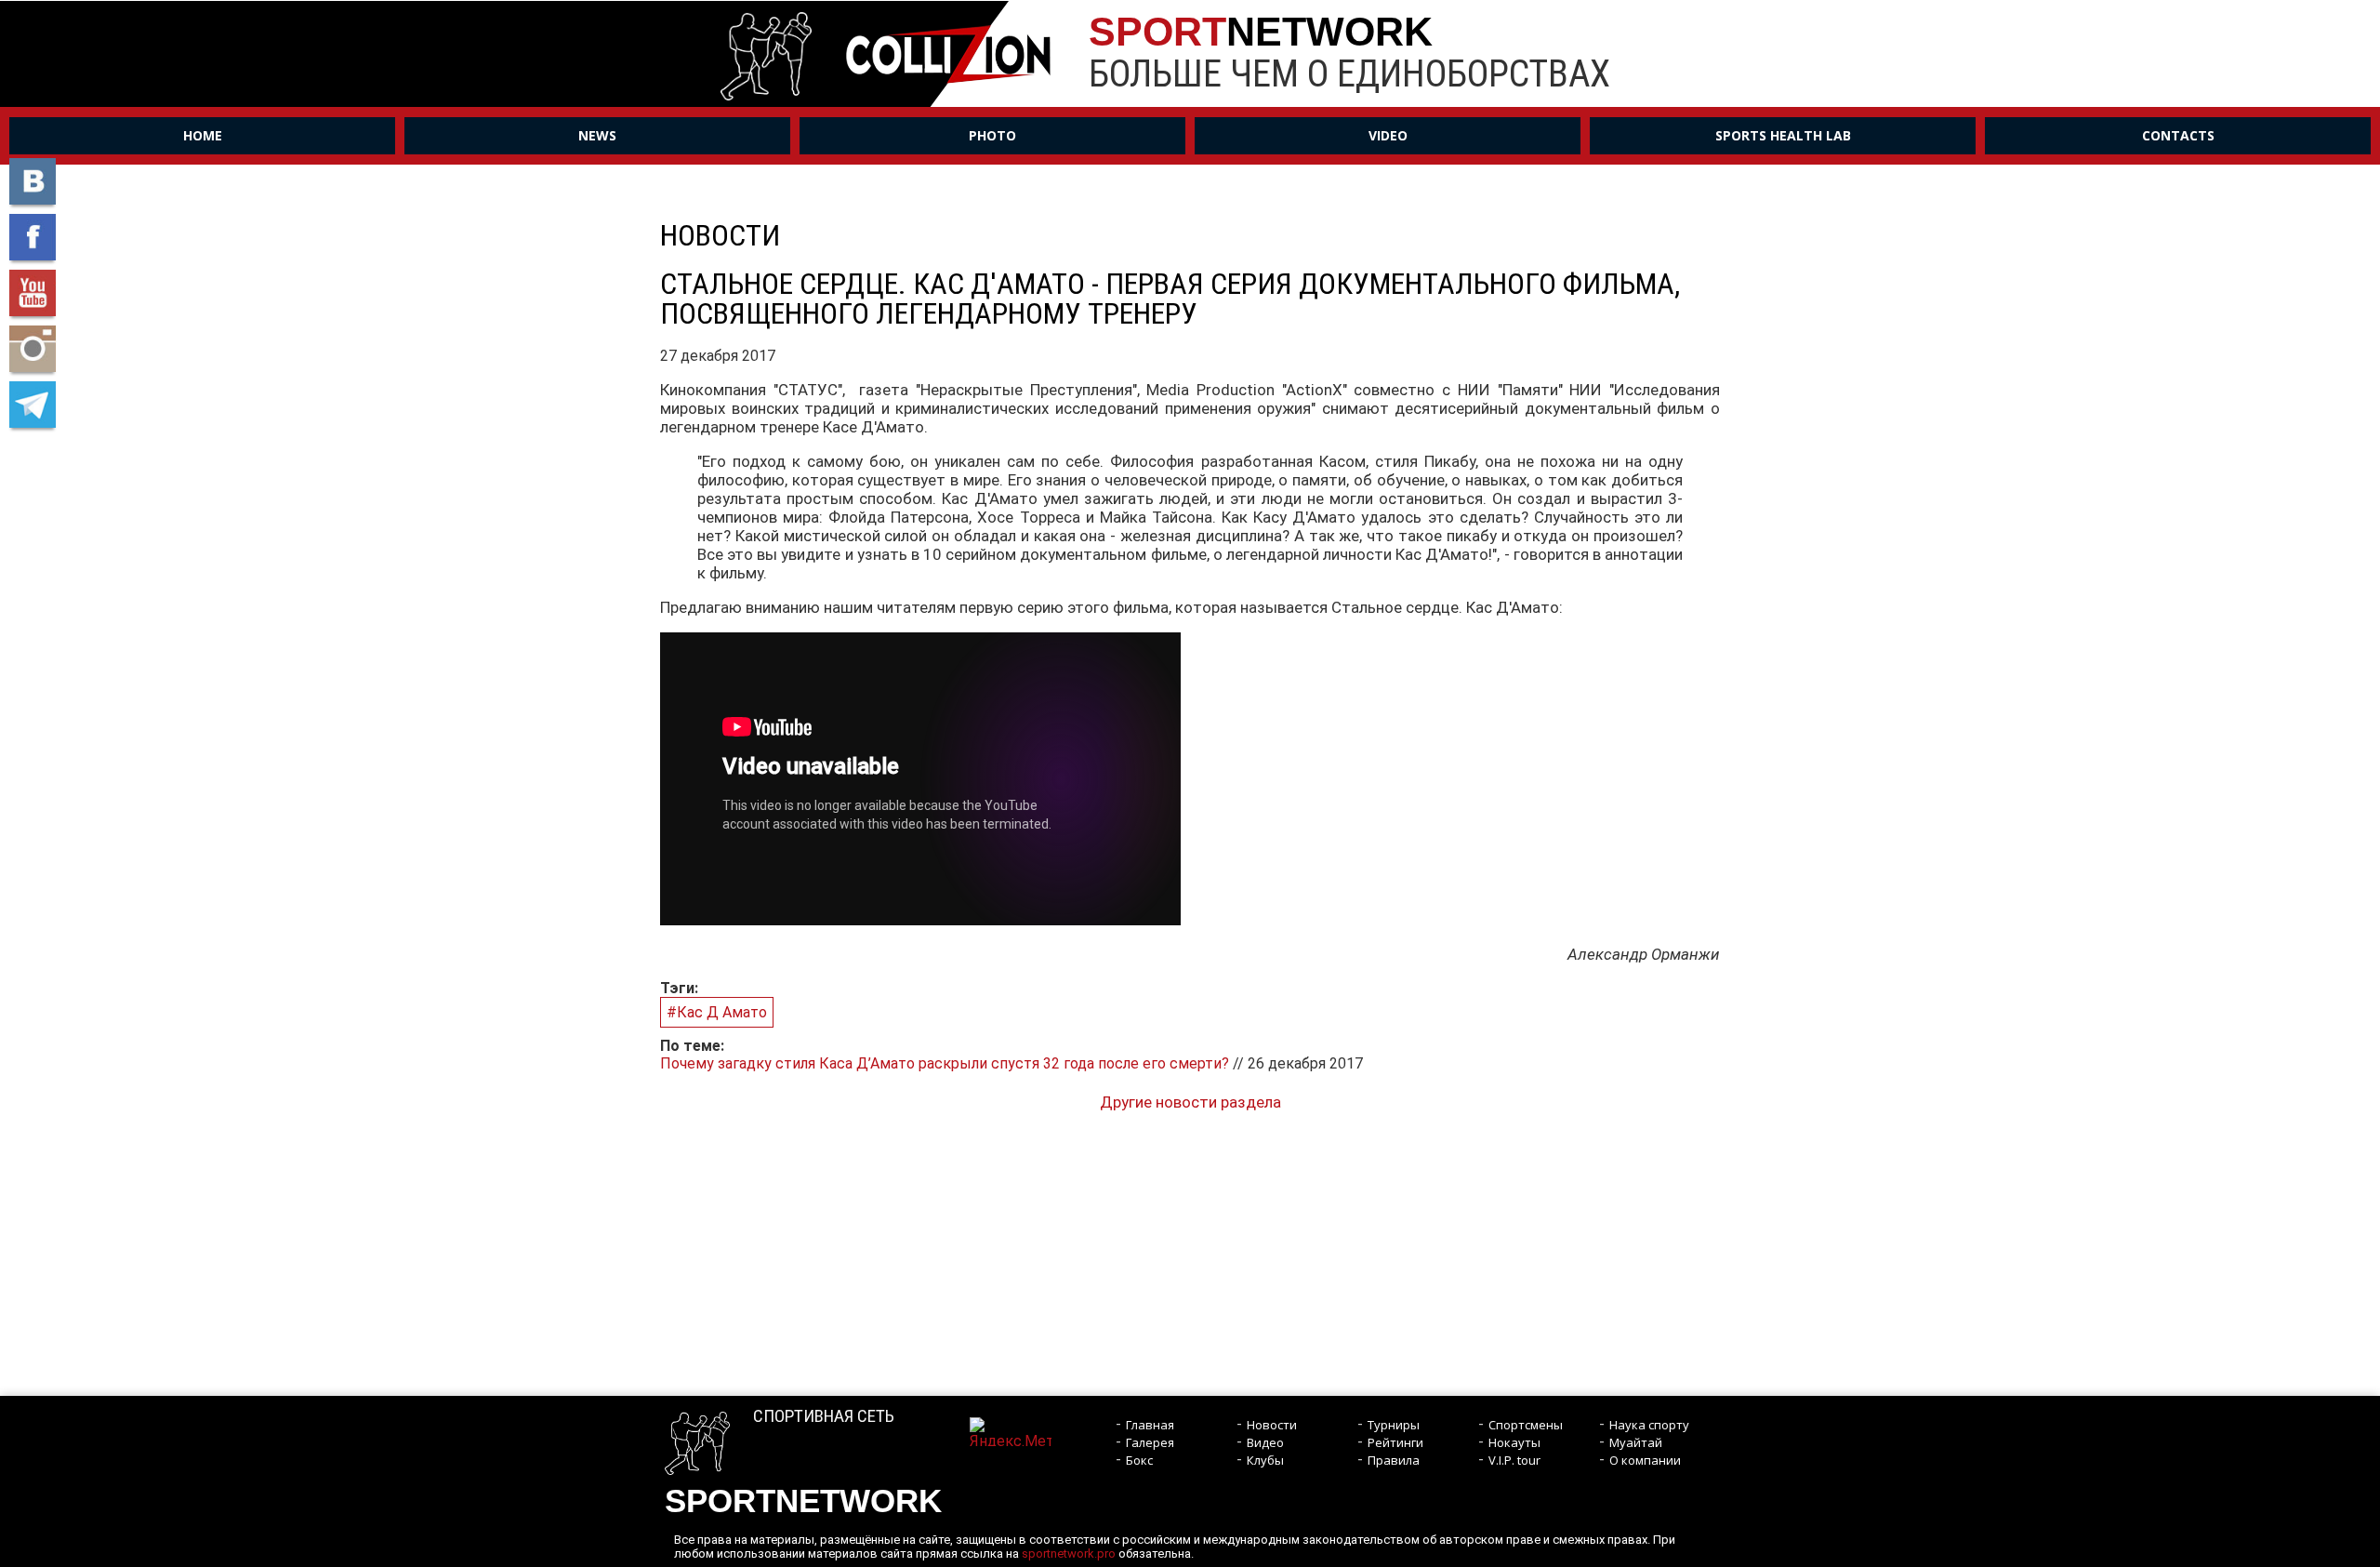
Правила (1394, 1460)
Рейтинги (1395, 1442)
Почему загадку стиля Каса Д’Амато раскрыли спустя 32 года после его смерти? (946, 1063)
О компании (1645, 1460)
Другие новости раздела (1190, 1102)
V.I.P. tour (1514, 1460)
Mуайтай (1636, 1442)
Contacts (2178, 135)
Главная (1150, 1425)
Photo (992, 135)
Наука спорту (1649, 1425)
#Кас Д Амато (717, 1012)
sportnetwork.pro (1069, 1554)
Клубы (1265, 1460)
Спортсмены (1526, 1425)
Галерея (1150, 1442)
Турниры (1394, 1425)
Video (1388, 135)
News (597, 135)
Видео (1265, 1442)
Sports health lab (1783, 135)
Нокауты (1514, 1442)
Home (203, 135)
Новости (1272, 1425)
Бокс (1139, 1460)
